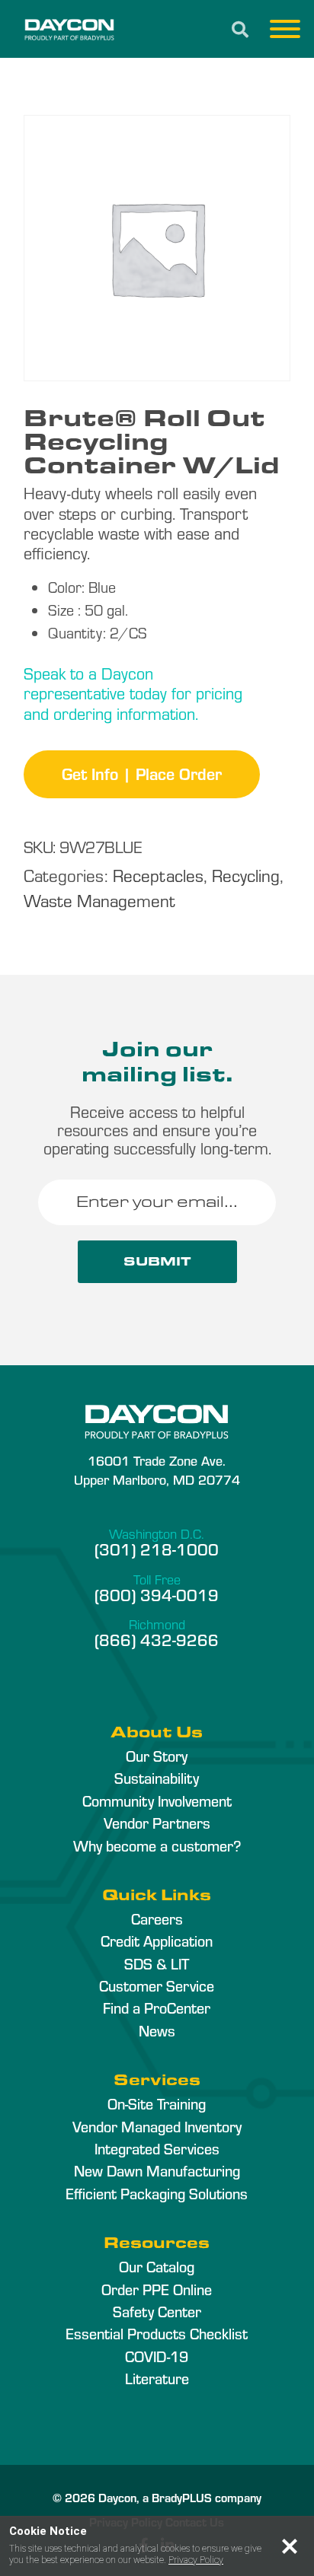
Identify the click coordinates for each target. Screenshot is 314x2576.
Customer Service (157, 1985)
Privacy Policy (196, 2560)
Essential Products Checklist (157, 2333)
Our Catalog (157, 2266)
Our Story (157, 1756)
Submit (157, 1261)
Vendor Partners (157, 1823)
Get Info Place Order (142, 773)
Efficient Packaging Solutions (157, 2193)
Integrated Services (157, 2148)
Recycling (246, 875)
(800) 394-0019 (157, 1594)
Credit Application (157, 1941)
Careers (157, 1918)
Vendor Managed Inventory (157, 2126)
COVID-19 (157, 2356)
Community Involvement (157, 1801)
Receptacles (158, 875)
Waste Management (99, 900)
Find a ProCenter (157, 2008)
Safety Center (157, 2311)
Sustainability (157, 1778)
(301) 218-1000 (157, 1549)
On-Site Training (157, 2103)
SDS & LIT (157, 1963)
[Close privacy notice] (290, 2546)
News (157, 2030)
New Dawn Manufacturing (157, 2170)
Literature (157, 2378)
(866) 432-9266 (157, 1639)
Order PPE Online (157, 2289)
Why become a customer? (157, 1845)
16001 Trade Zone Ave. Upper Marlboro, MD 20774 (157, 1469)
